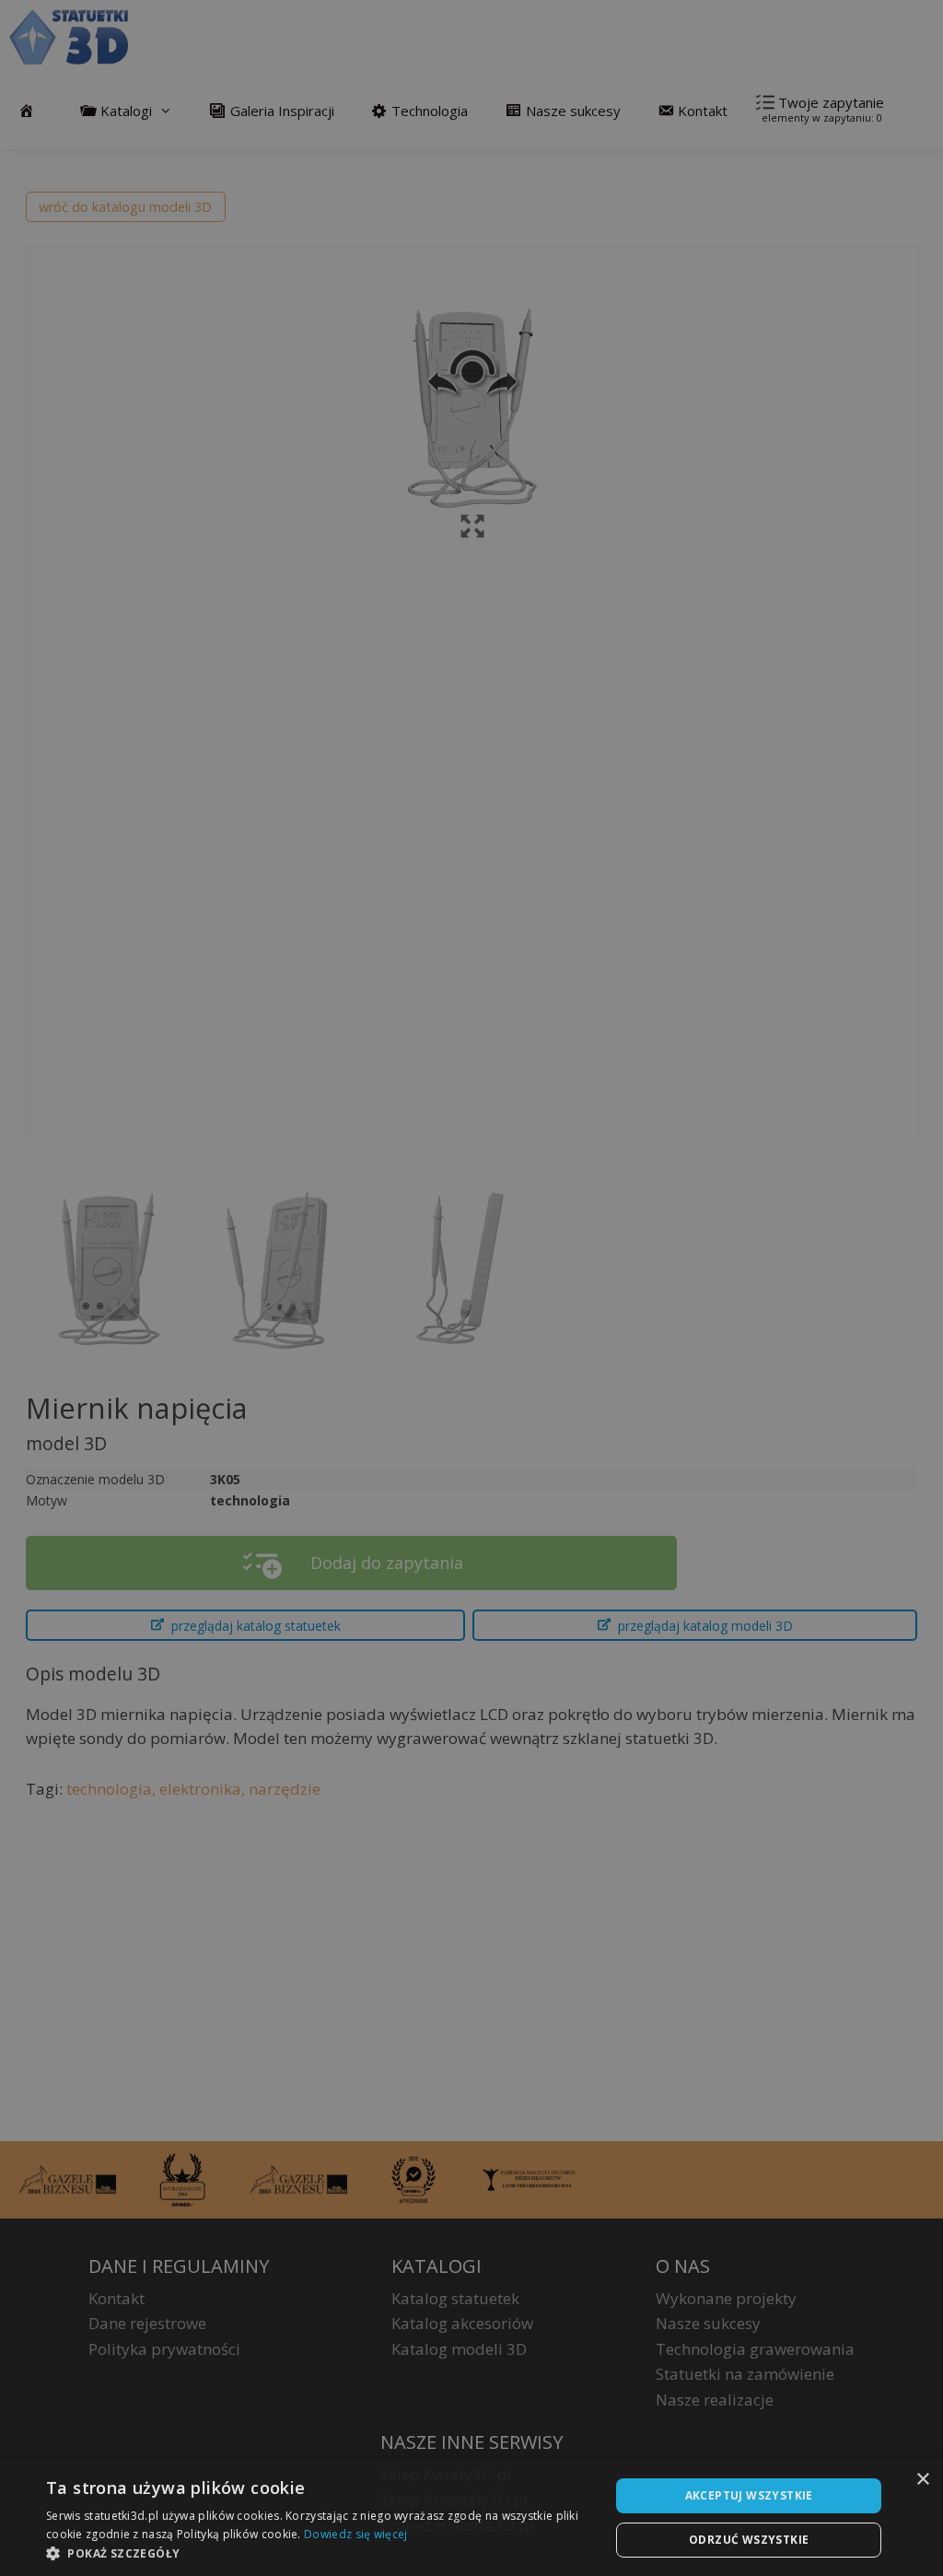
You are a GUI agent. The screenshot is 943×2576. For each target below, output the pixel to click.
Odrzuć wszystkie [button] (749, 2540)
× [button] (922, 2480)
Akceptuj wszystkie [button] (749, 2495)
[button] (320, 2553)
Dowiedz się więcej (355, 2534)
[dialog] (471, 2518)
